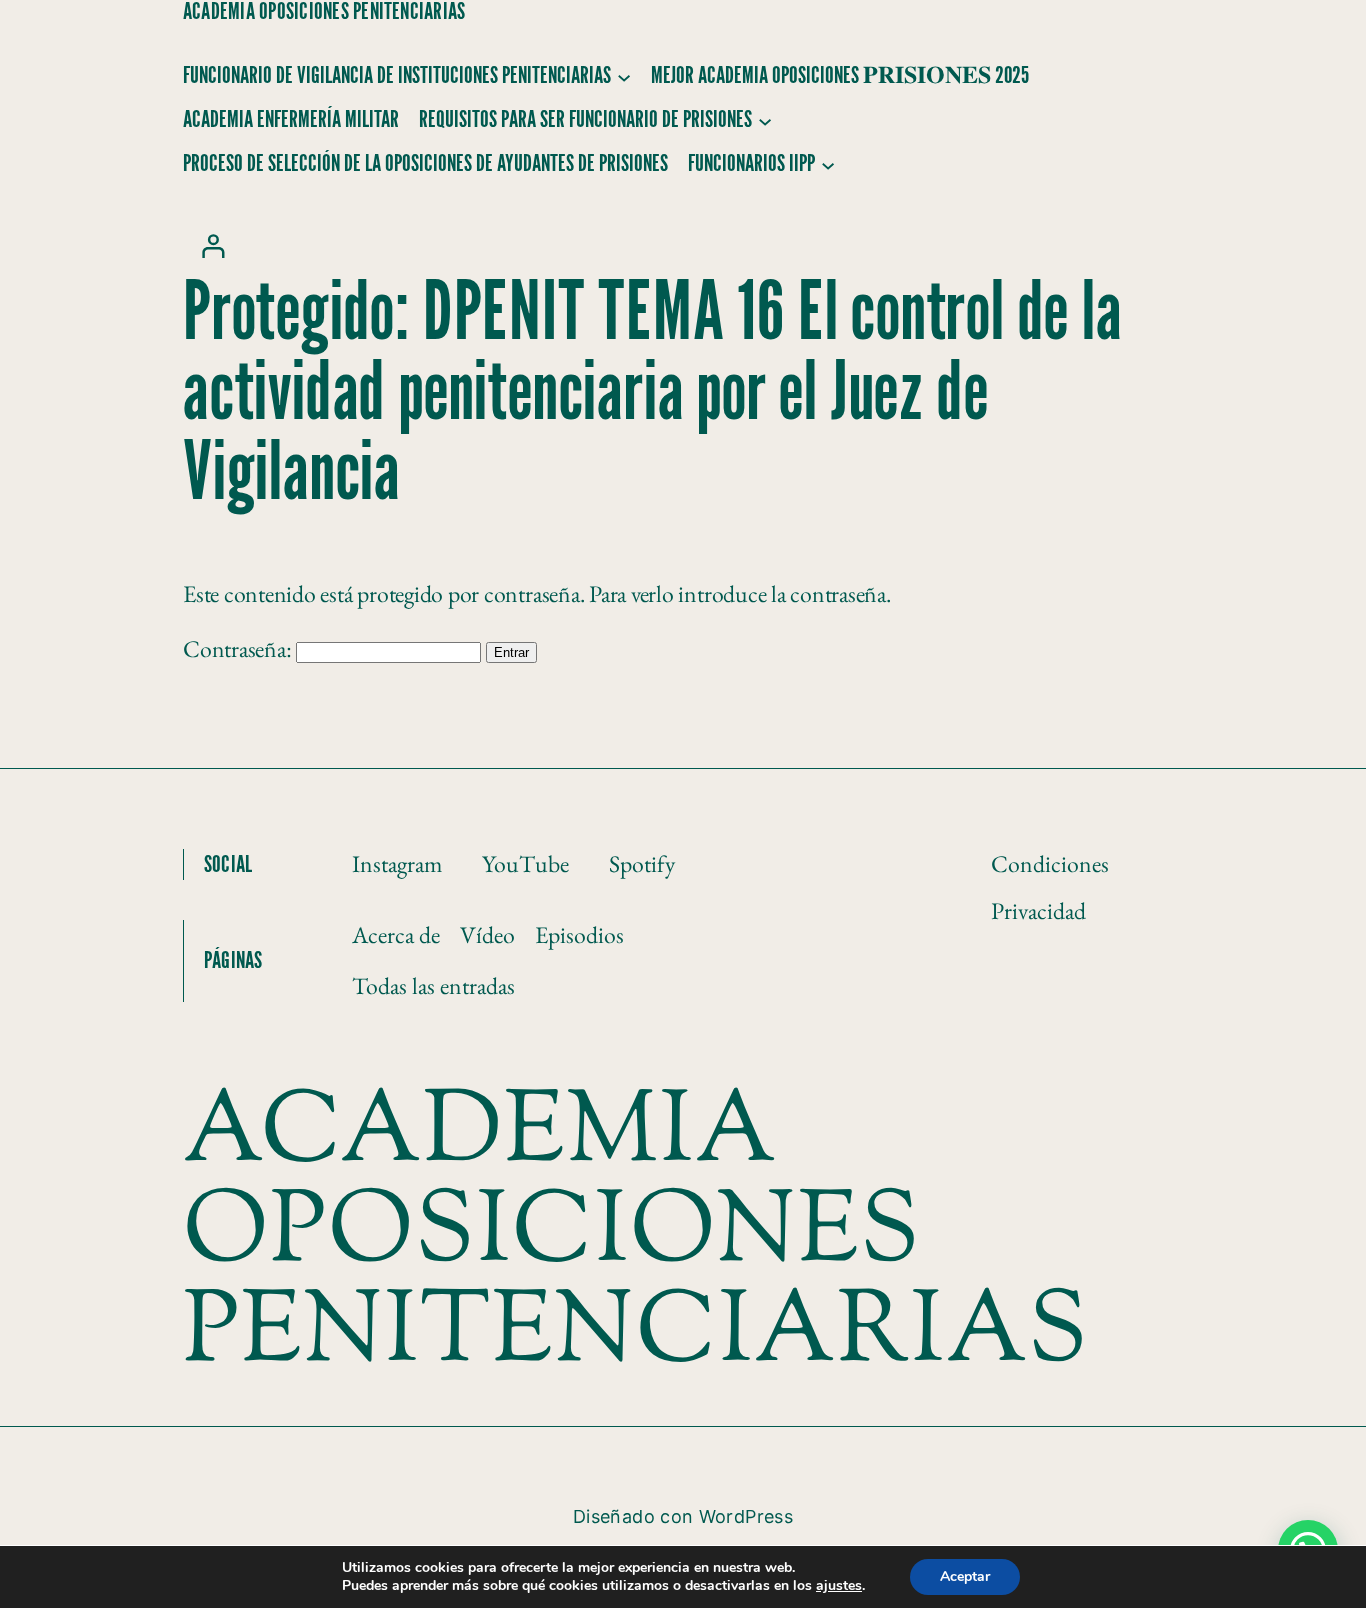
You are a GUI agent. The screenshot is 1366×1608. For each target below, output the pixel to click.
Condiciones (1050, 863)
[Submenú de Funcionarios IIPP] (828, 164)
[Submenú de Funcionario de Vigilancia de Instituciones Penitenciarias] (624, 76)
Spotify (642, 863)
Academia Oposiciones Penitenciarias (324, 12)
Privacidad (1038, 910)
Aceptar (965, 1576)
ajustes (839, 1586)
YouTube (525, 863)
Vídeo (487, 934)
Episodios (579, 934)
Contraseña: (239, 648)
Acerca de (396, 934)
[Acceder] (212, 245)
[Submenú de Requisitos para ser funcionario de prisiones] (765, 120)
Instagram (397, 863)
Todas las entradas (433, 985)
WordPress (746, 1516)
